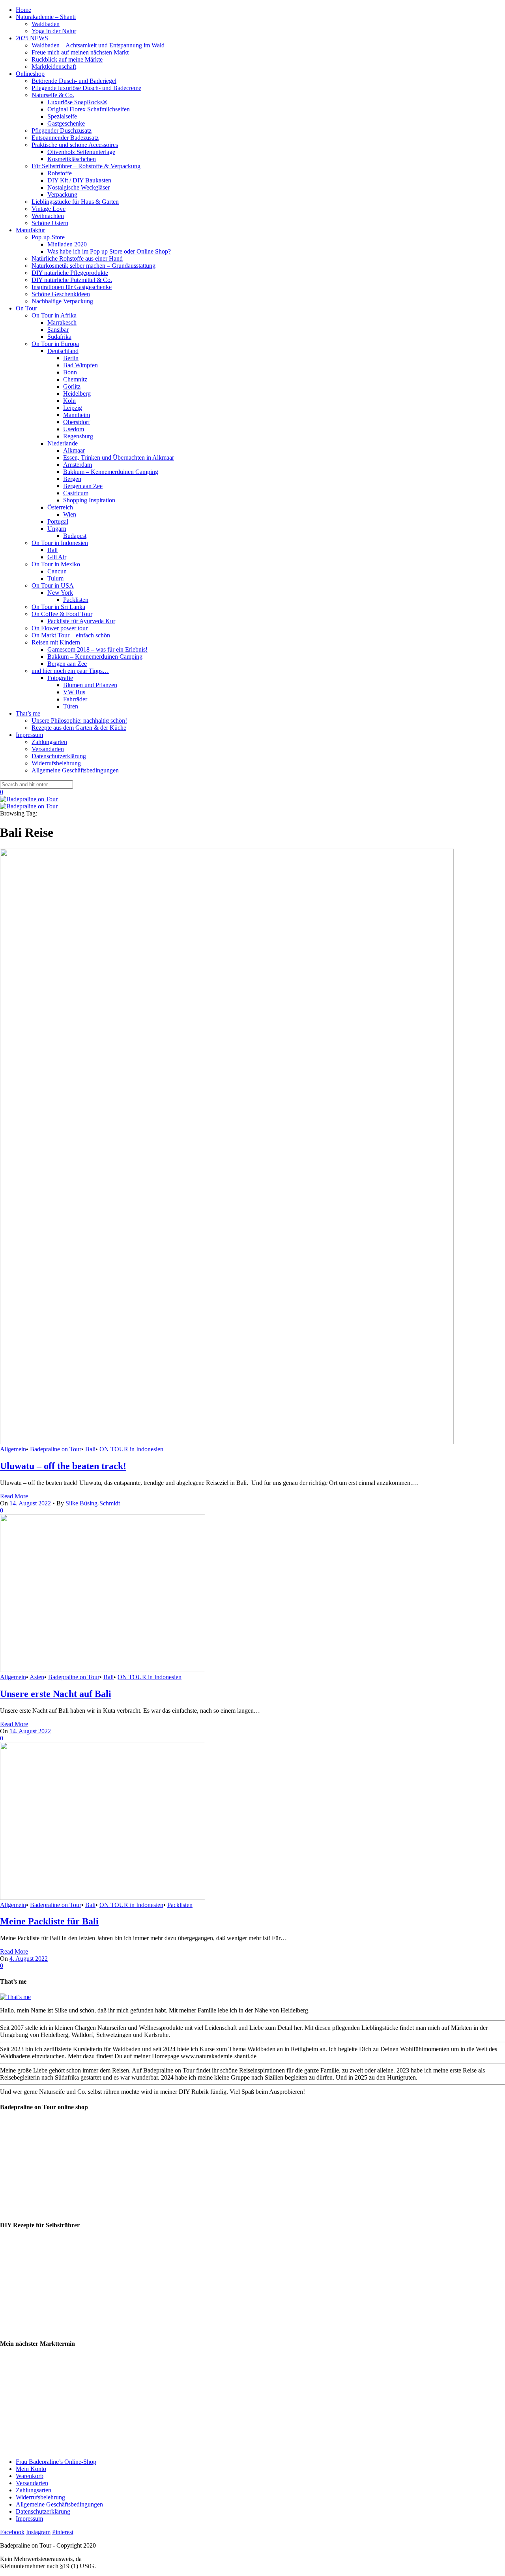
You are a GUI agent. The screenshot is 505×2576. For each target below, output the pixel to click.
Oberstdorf (77, 422)
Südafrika (59, 337)
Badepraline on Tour (56, 1449)
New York (60, 593)
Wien (70, 514)
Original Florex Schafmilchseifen (89, 109)
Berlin (71, 358)
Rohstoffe (60, 173)
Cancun (57, 571)
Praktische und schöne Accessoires (75, 145)
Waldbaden (46, 24)
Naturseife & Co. (53, 95)
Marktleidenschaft (54, 67)
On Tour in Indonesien (60, 543)
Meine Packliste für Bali (49, 1921)
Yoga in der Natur (54, 31)
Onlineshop (30, 74)
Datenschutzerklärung (59, 756)
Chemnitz (75, 379)
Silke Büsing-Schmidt (93, 1503)
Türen (71, 706)
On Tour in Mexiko (56, 564)
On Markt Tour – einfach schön (71, 635)
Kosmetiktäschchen (72, 159)
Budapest (75, 536)
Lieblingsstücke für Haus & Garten (75, 202)
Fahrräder (75, 699)
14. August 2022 (30, 1731)
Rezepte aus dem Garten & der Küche (79, 728)
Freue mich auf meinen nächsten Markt (80, 52)
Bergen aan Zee (83, 486)
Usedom (74, 429)
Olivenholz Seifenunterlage (81, 152)
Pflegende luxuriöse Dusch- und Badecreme (86, 88)
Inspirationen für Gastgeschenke (72, 287)
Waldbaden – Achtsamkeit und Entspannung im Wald (98, 45)
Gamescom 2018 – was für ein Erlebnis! (97, 649)
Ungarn (57, 529)
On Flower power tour (60, 628)
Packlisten (76, 600)
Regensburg (78, 436)
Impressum (29, 735)
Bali (52, 550)
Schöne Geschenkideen (61, 294)
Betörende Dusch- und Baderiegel (74, 81)
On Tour (26, 308)
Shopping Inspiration (89, 500)
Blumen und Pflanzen (90, 685)
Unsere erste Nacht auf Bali (56, 1694)
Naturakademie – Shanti (46, 17)
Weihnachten (48, 216)
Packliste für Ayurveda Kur (81, 621)
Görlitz (72, 386)
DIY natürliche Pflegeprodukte (70, 273)
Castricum (76, 493)
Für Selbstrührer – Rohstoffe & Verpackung (86, 166)
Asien (37, 1677)
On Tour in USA (53, 585)
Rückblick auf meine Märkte (67, 59)
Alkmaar (74, 450)
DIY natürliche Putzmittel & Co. (72, 280)
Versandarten (48, 749)
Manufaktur (30, 230)
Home (23, 10)
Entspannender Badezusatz (65, 138)
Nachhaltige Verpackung (62, 301)
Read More (14, 1496)
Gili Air (57, 557)
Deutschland (63, 351)
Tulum (55, 578)
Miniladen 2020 (67, 244)
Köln (69, 401)
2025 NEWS (32, 38)
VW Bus (74, 692)
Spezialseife (62, 116)
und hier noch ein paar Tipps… (70, 671)
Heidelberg (77, 394)
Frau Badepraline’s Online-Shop (56, 2462)
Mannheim (77, 415)
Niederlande (63, 443)
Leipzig (73, 408)
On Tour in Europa (55, 344)
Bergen (72, 479)
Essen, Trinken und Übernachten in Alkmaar (119, 458)
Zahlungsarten (49, 742)
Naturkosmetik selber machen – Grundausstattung (94, 266)
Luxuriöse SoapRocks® (77, 102)
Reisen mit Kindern (56, 642)
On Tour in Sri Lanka (58, 607)
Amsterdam (78, 465)
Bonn (70, 372)
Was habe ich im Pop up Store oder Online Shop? (109, 251)
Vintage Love (49, 209)
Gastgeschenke (66, 123)
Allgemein (13, 1449)
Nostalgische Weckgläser (79, 187)
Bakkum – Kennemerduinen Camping (111, 472)
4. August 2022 (29, 1959)
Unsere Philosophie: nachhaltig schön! (79, 721)
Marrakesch (62, 322)
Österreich (60, 507)
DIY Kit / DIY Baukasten (79, 180)
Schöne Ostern (50, 223)
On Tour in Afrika (54, 315)
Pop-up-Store (48, 237)
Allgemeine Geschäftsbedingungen (75, 770)
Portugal (58, 521)
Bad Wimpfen (80, 365)
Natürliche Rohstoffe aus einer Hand (77, 258)
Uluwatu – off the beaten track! (63, 1466)
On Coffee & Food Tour (62, 614)
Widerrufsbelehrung (56, 763)
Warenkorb (30, 2476)
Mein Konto (31, 2469)
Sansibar (58, 330)
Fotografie (60, 678)
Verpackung (62, 194)
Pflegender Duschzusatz (62, 131)
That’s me (28, 713)
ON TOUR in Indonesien (131, 1449)
